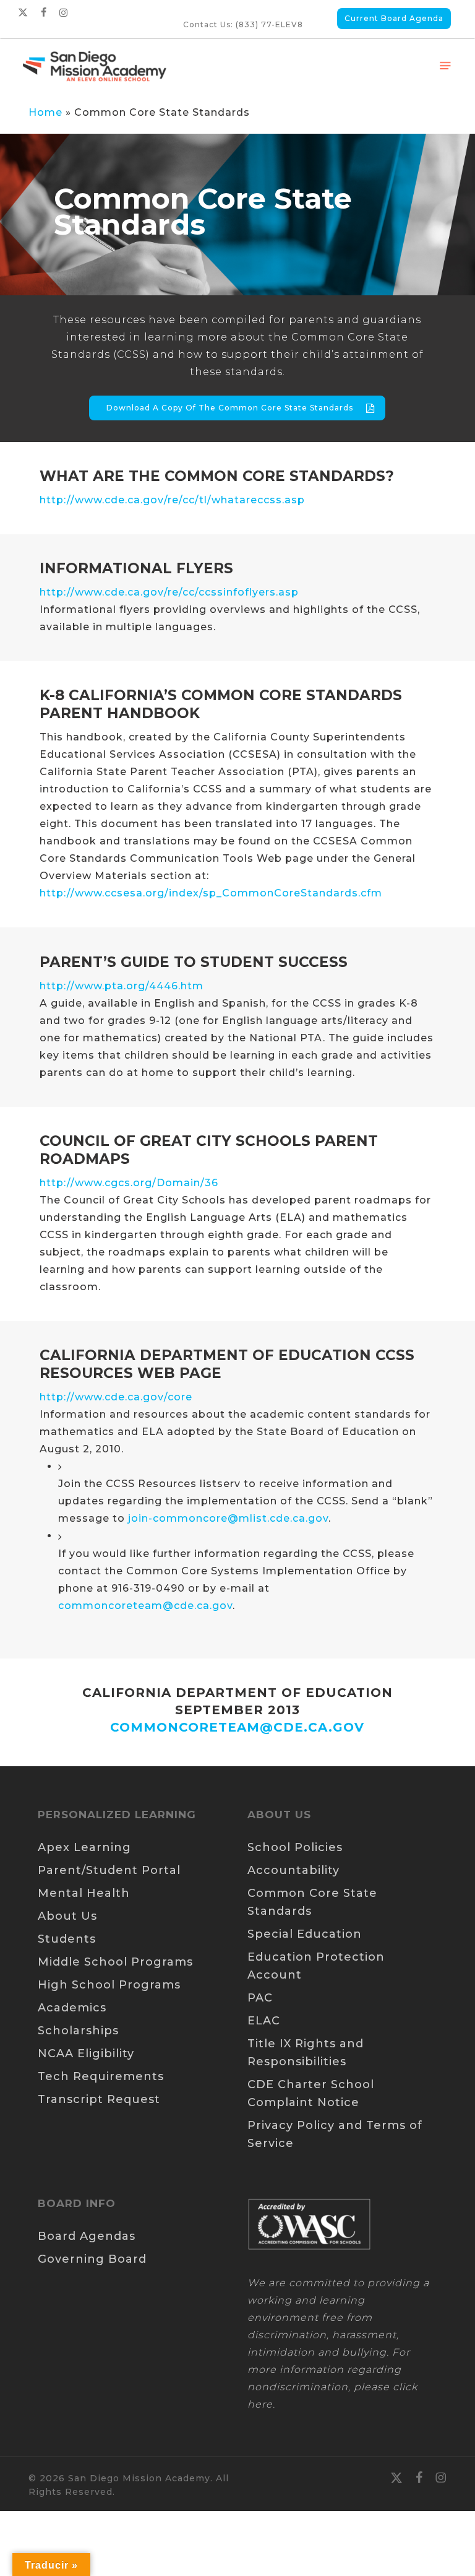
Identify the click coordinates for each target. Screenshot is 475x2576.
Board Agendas (87, 2236)
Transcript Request (99, 2099)
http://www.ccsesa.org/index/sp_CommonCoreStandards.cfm (211, 893)
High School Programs (109, 1985)
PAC (260, 1998)
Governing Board (92, 2259)
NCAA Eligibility (86, 2053)
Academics (72, 2008)
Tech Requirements (101, 2076)
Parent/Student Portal (109, 1870)
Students (67, 1939)
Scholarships (78, 2031)
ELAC (264, 2021)
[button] (445, 66)
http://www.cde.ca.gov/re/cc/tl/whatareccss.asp (172, 500)
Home (45, 112)
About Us (67, 1916)
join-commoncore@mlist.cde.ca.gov (228, 1518)
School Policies (295, 1847)
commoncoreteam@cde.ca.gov (145, 1606)
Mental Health (84, 1893)
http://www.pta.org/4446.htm (122, 986)
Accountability (293, 1870)
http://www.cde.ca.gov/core (116, 1397)
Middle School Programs (115, 1962)
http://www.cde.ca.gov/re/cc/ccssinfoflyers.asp (169, 592)
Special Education (305, 1934)
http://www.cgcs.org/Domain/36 (129, 1183)
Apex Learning (84, 1847)
